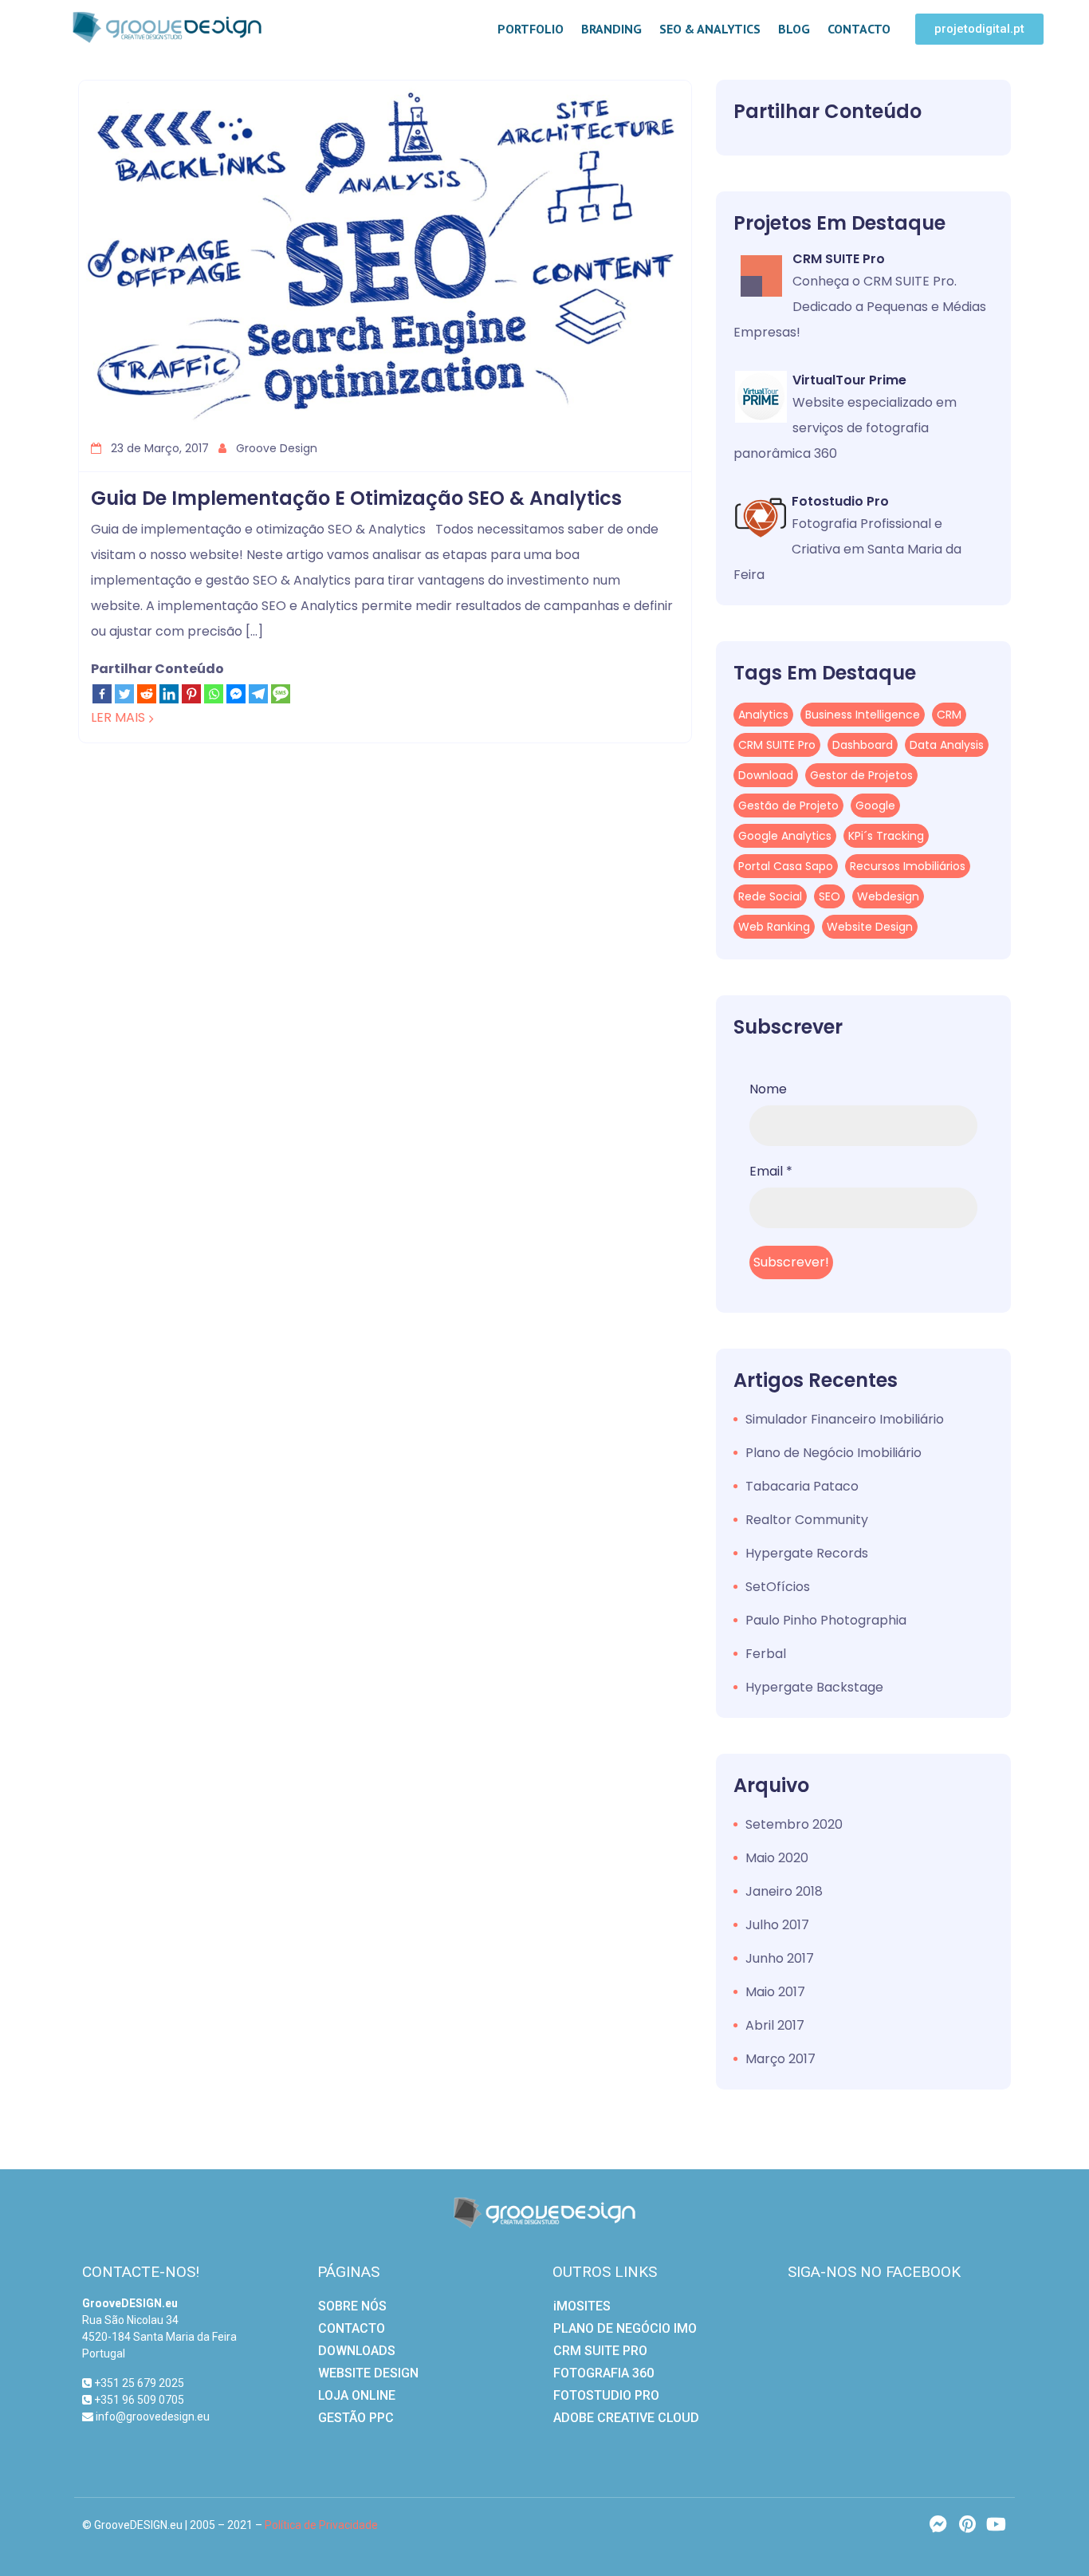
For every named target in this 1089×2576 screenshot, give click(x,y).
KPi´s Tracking (886, 836)
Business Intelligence (863, 715)
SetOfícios (778, 1587)
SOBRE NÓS (352, 2306)
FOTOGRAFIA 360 (603, 2373)
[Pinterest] (191, 694)
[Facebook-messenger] (938, 2524)
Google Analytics (785, 836)
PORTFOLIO (531, 29)
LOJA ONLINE (357, 2395)
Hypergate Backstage (814, 1687)
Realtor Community (807, 1520)
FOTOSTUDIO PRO (606, 2395)
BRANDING (611, 29)
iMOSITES (582, 2306)
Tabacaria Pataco (802, 1486)
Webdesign (888, 896)
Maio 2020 (777, 1858)
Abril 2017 (775, 2025)
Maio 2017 (775, 1992)
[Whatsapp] (214, 694)
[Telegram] (258, 694)
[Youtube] (997, 2524)
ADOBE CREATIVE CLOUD (626, 2418)
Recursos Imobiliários (908, 866)
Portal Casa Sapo (786, 866)
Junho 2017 (780, 1958)
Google (875, 805)
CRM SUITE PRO (600, 2351)
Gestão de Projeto (788, 805)
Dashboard (863, 745)
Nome (768, 1089)
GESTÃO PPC (356, 2418)
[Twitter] (124, 694)
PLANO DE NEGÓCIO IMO (625, 2328)
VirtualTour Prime (849, 380)
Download (766, 775)
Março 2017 (780, 2059)
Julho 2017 (777, 1925)
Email (771, 1171)
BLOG (794, 29)
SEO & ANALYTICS (710, 29)
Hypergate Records (807, 1553)
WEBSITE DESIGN (368, 2373)
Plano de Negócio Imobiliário (833, 1453)
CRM (949, 715)
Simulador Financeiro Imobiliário (845, 1419)
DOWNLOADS (357, 2351)
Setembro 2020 (794, 1824)
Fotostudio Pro (840, 501)
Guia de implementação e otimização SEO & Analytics (356, 498)
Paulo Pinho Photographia (826, 1620)
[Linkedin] (169, 694)
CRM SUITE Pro (839, 259)
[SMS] (281, 694)
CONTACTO (859, 29)
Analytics (763, 715)
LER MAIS (118, 717)
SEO (830, 896)
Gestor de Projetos (861, 775)
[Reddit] (147, 694)
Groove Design (275, 448)
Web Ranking (774, 927)
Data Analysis (947, 745)
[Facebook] (102, 694)
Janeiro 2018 (784, 1891)
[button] (979, 29)
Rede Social (770, 896)
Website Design (870, 927)
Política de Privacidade (321, 2525)
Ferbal (766, 1654)
